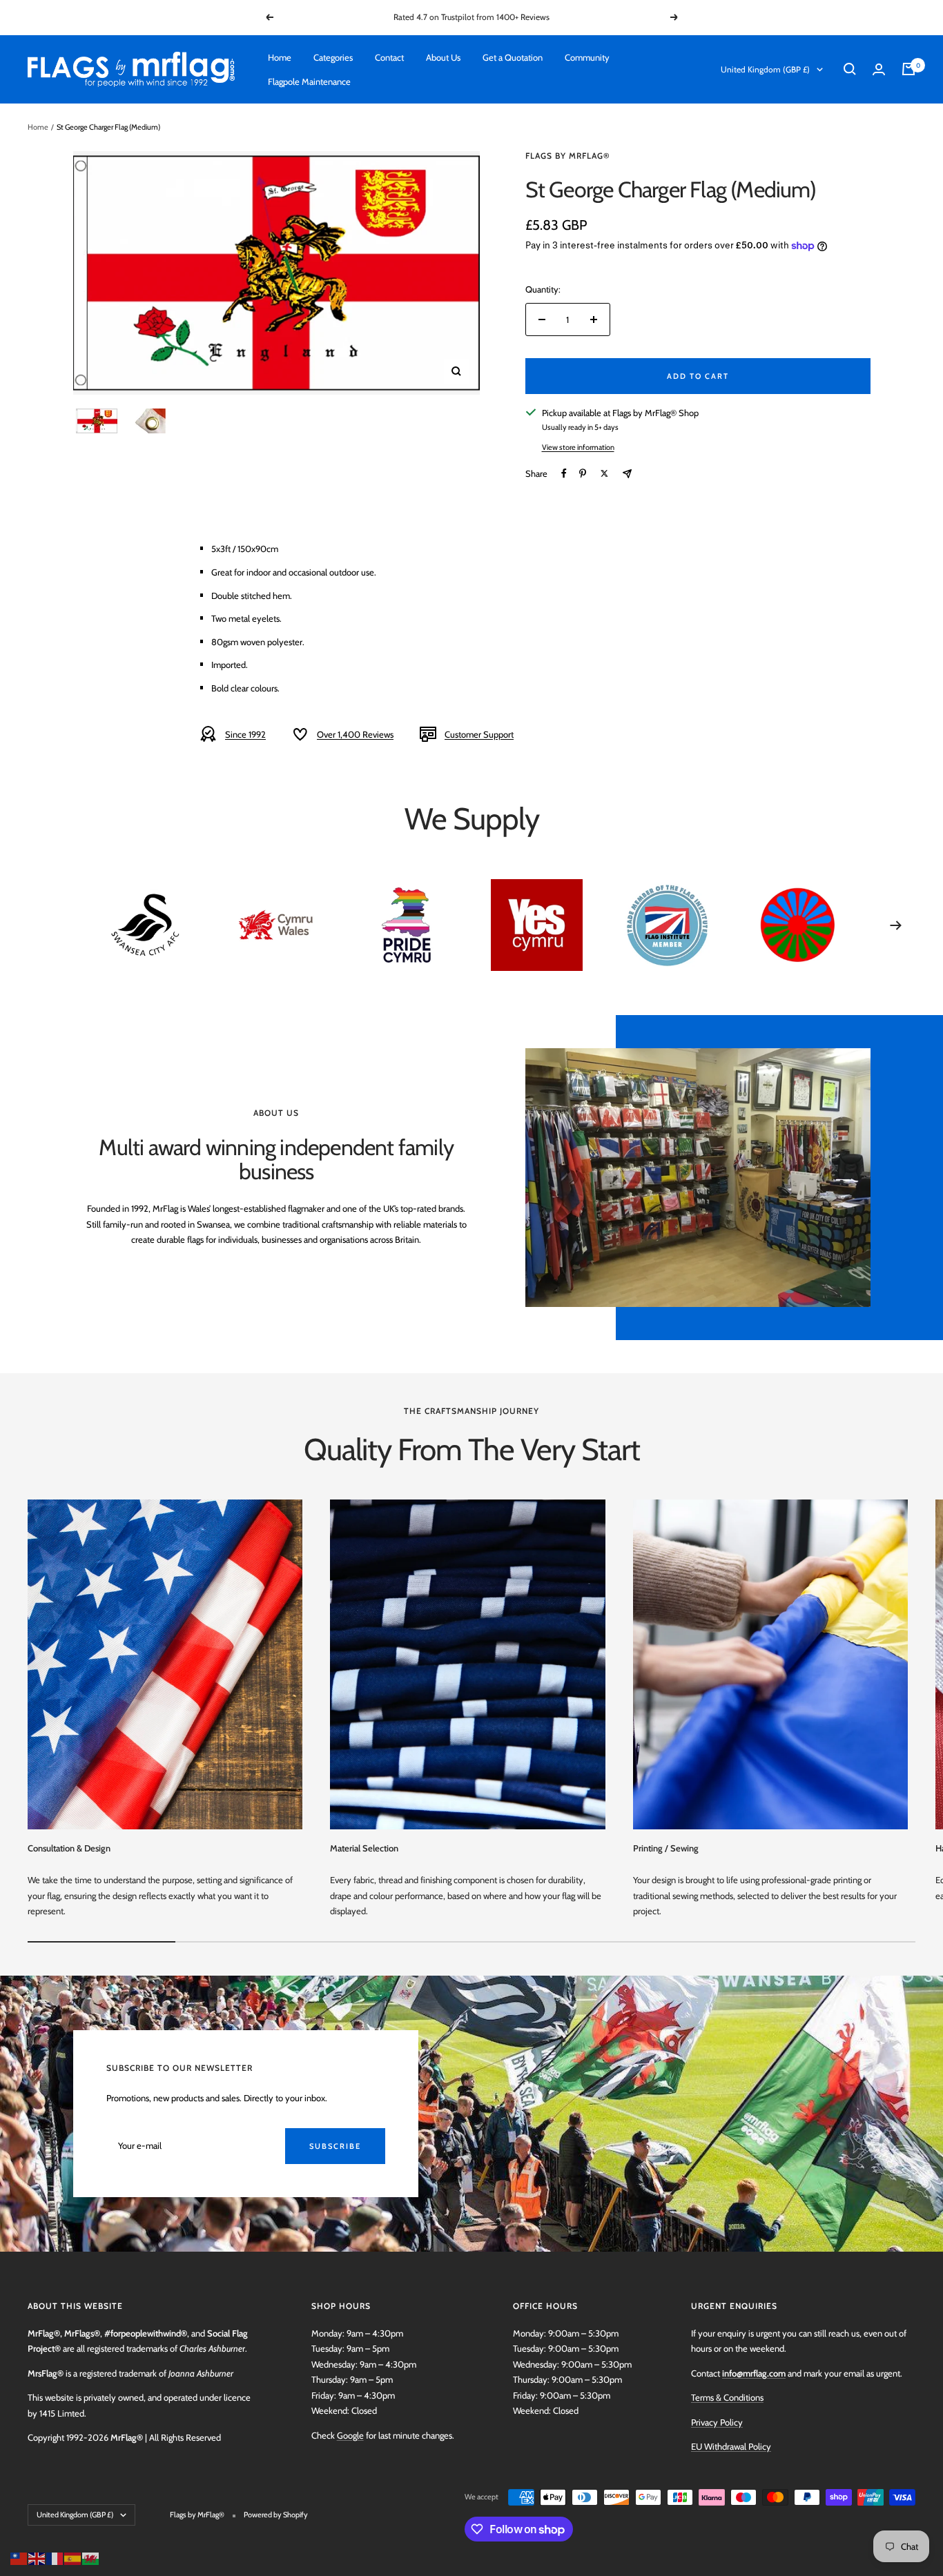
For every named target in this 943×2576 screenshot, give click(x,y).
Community (587, 57)
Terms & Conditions (727, 2397)
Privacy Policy (717, 2422)
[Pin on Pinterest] (583, 473)
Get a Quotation (513, 57)
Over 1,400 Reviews (355, 734)
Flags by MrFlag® (568, 156)
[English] (37, 2557)
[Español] (73, 2557)
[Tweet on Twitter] (604, 473)
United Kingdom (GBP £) (765, 69)
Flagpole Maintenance (309, 81)
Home (280, 57)
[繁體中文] (19, 2557)
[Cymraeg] (91, 2557)
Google (350, 2435)
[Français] (55, 2557)
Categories (333, 57)
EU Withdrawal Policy (731, 2446)
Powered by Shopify (276, 2515)
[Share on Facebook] (564, 473)
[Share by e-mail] (627, 474)
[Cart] (908, 69)
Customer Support (479, 734)
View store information (578, 447)
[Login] (879, 69)
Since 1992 (245, 734)
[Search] (850, 69)
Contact (389, 57)
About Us (443, 57)
